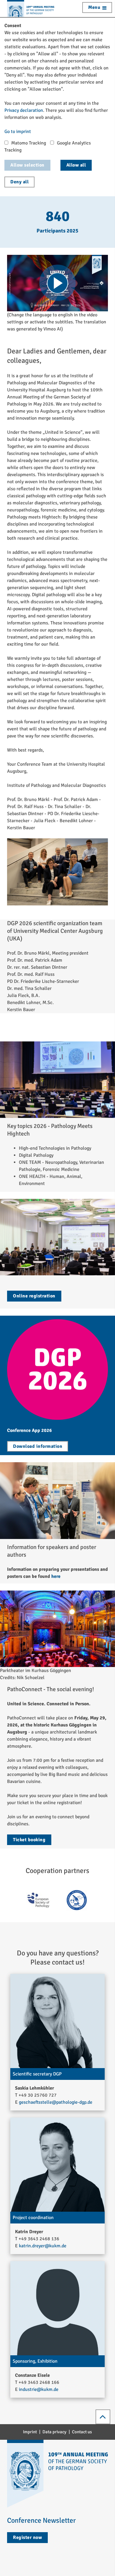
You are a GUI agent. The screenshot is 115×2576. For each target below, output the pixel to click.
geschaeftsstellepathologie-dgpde (56, 2102)
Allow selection (27, 165)
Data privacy (54, 2432)
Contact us (82, 2432)
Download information (38, 1446)
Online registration (34, 1296)
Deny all (19, 182)
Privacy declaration (24, 110)
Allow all (76, 165)
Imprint (30, 2432)
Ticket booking (29, 1840)
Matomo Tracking (29, 143)
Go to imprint (18, 132)
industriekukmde (39, 2389)
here (56, 1576)
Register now (27, 2537)
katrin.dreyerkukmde (43, 2246)
